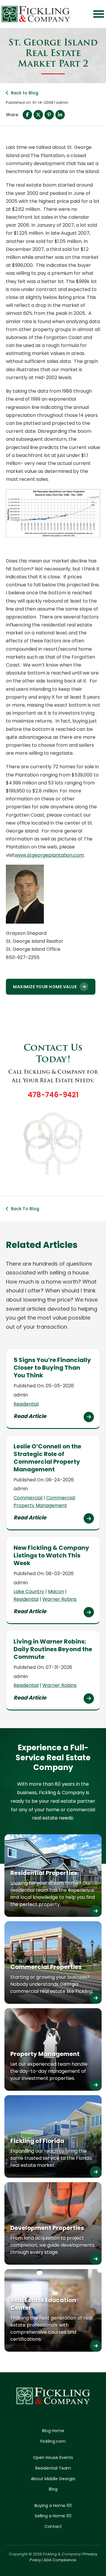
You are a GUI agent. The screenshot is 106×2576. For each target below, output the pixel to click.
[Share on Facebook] (27, 115)
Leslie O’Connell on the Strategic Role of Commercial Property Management (47, 1458)
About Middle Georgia (53, 2479)
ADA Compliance (60, 2560)
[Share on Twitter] (38, 115)
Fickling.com (53, 2441)
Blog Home (53, 2431)
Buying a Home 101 (53, 2506)
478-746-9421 (53, 1095)
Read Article (30, 1416)
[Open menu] (99, 14)
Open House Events (53, 2457)
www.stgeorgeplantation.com (49, 855)
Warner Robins (59, 1599)
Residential (26, 1404)
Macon (56, 1592)
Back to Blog (25, 93)
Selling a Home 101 (53, 2516)
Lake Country (29, 1592)
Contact (53, 2526)
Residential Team (53, 2468)
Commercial (28, 1498)
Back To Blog (25, 1209)
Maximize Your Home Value (45, 987)
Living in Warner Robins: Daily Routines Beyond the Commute (53, 1649)
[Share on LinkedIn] (60, 115)
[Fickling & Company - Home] (36, 14)
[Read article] (89, 1417)
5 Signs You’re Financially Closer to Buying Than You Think (52, 1368)
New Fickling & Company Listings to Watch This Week (51, 1555)
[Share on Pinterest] (49, 115)
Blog (53, 2489)
